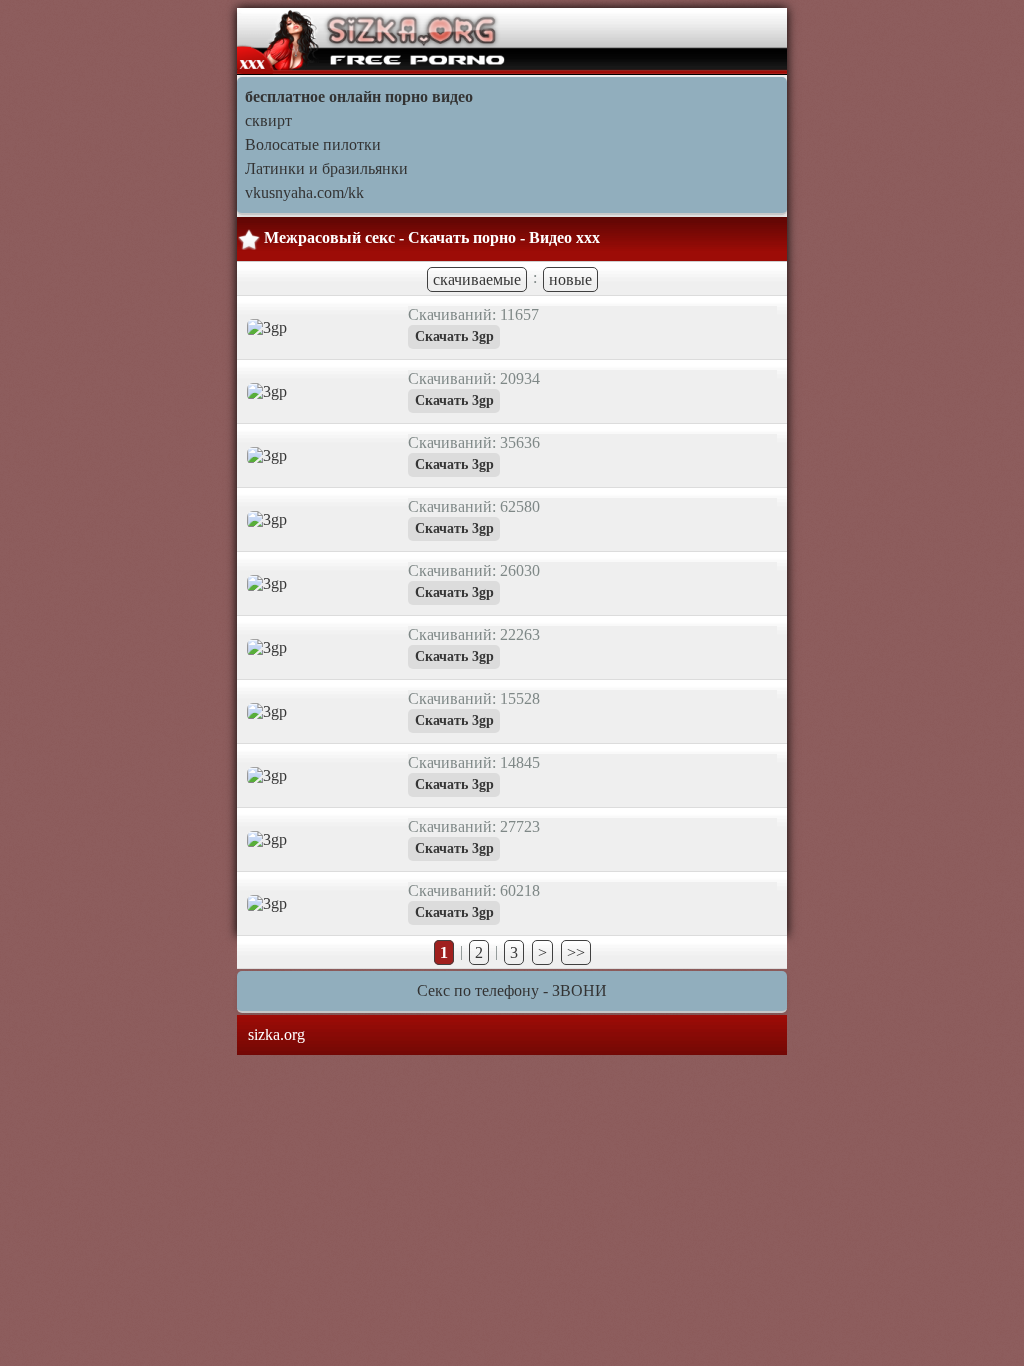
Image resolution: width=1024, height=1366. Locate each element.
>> (576, 952)
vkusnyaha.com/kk (304, 192)
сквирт (268, 120)
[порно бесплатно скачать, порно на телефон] (373, 39)
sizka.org (276, 1034)
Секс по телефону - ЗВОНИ (512, 990)
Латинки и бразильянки (326, 168)
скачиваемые (477, 279)
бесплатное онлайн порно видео (359, 96)
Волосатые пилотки (313, 144)
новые (570, 279)
